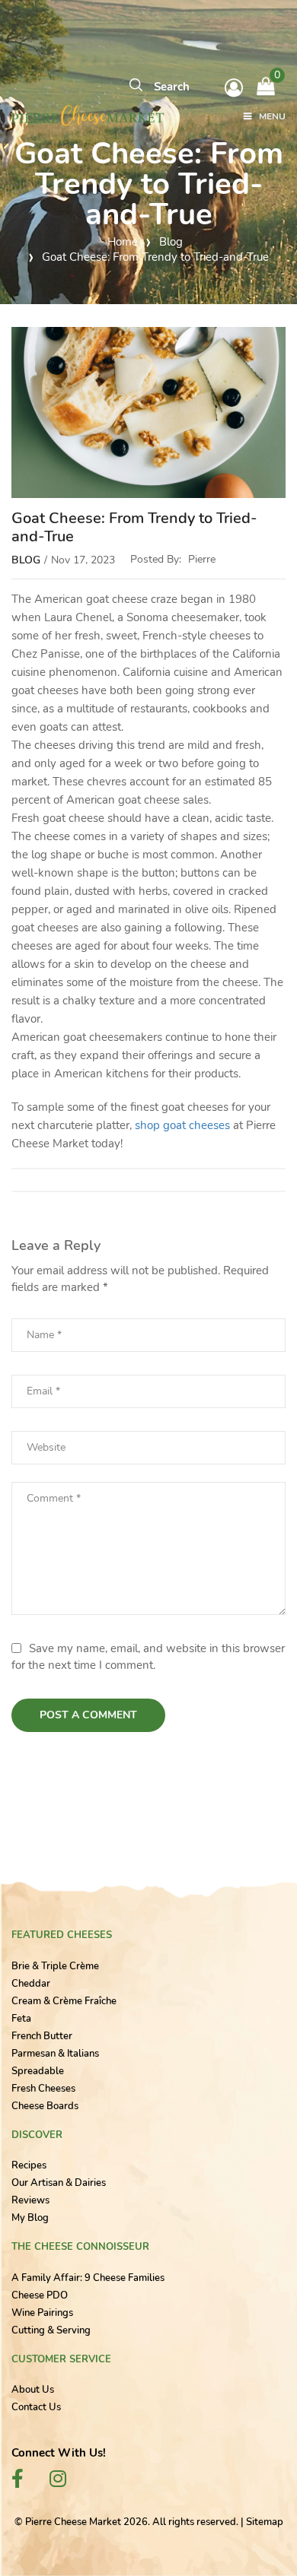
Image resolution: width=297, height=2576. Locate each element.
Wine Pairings (42, 2313)
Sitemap (265, 2522)
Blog (26, 560)
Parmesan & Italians (55, 2054)
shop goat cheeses (182, 1125)
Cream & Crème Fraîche (64, 2001)
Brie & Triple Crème (55, 1966)
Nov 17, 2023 (83, 560)
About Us (33, 2390)
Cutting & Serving (51, 2330)
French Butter (42, 2036)
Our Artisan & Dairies (59, 2183)
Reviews (30, 2200)
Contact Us (36, 2407)
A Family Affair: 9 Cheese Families (88, 2278)
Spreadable (38, 2071)
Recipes (29, 2165)
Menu (272, 117)
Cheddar (31, 1984)
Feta (21, 2019)
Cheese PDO (40, 2295)
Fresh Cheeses (43, 2089)
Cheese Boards (45, 2106)
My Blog (30, 2218)
